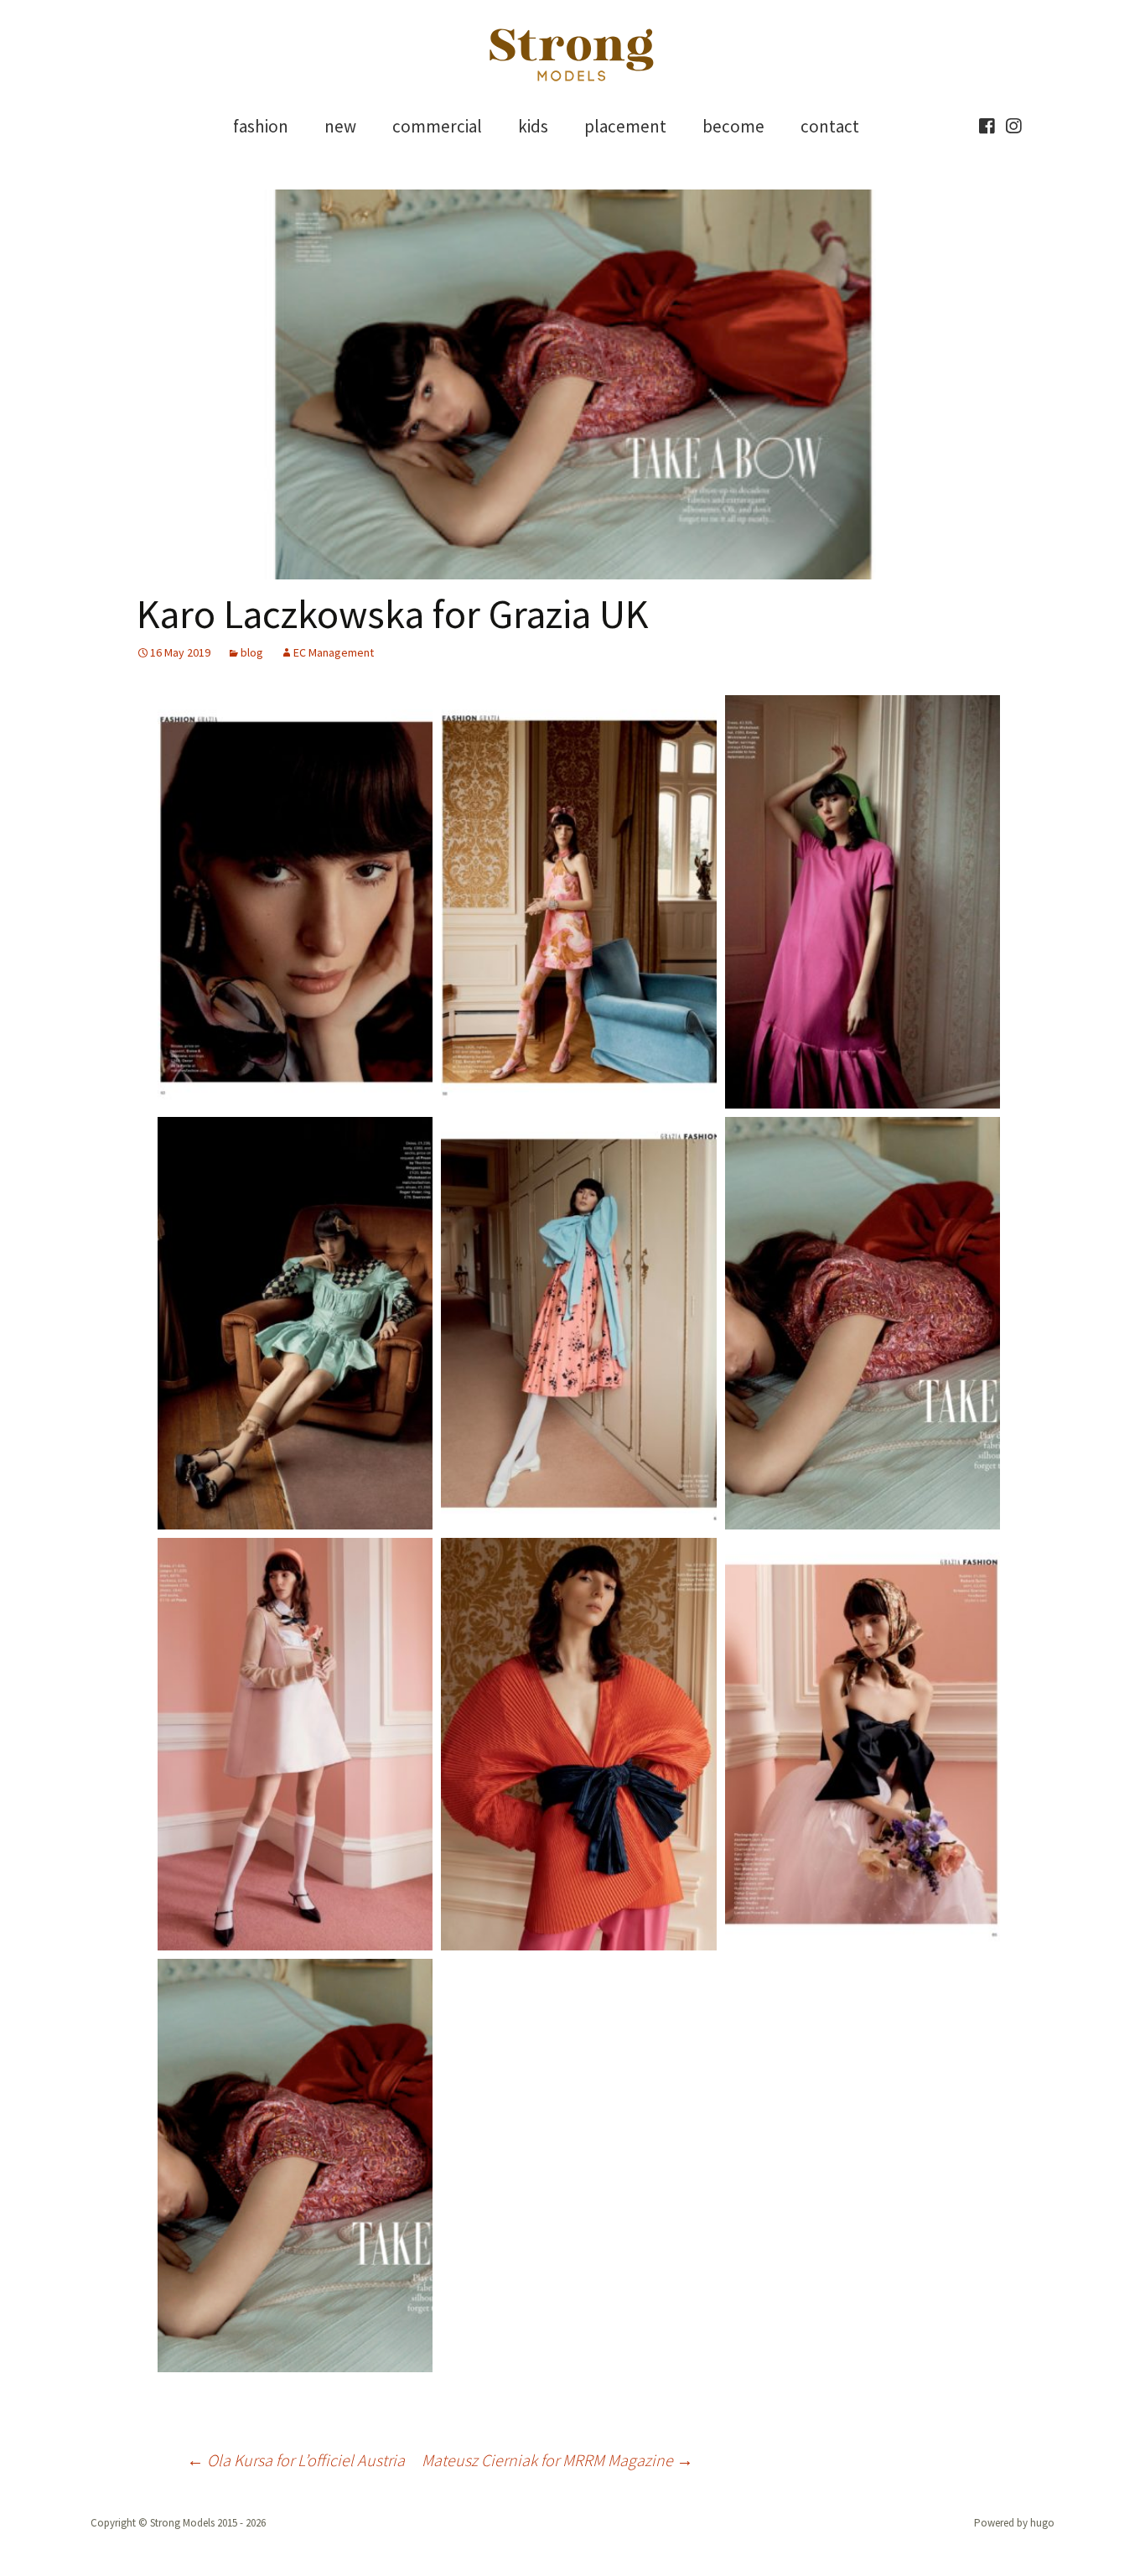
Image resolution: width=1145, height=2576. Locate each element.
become (733, 126)
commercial (437, 126)
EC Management (334, 652)
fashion (261, 126)
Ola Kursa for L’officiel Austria (296, 2460)
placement (625, 126)
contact (830, 126)
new (340, 126)
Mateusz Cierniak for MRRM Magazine (557, 2460)
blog (252, 652)
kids (533, 126)
